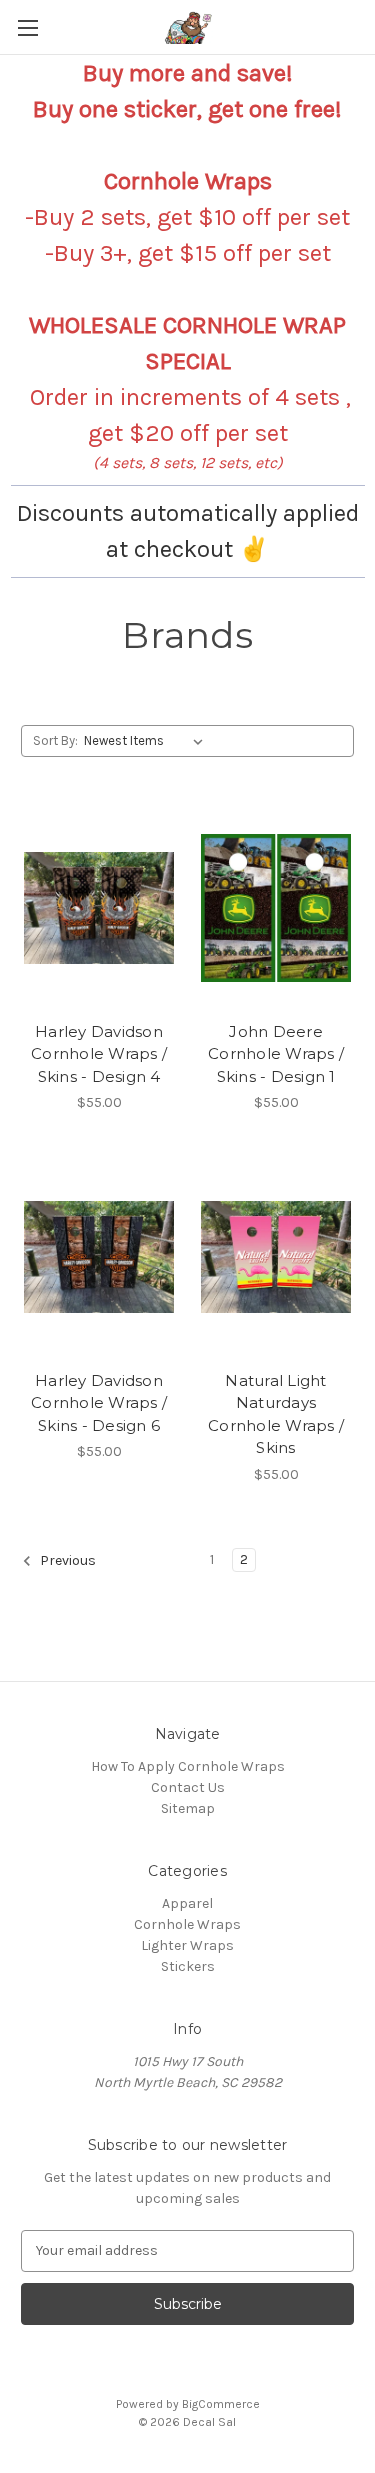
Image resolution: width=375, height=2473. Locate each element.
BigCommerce (221, 2404)
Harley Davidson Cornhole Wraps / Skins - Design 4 (99, 1054)
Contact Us (188, 1787)
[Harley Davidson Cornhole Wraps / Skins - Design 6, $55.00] (99, 1257)
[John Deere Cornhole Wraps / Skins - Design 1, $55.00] (276, 908)
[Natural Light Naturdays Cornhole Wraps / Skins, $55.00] (276, 1257)
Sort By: (55, 740)
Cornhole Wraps (187, 1924)
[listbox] (147, 741)
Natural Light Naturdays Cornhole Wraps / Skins (276, 1414)
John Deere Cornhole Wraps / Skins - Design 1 (276, 1054)
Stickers (188, 1966)
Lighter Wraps (187, 1945)
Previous (66, 1560)
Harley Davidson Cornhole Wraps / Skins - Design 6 (99, 1403)
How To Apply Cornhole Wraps (188, 1766)
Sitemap (188, 1808)
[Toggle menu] (27, 27)
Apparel (187, 1903)
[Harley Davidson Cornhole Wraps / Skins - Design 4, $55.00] (99, 908)
